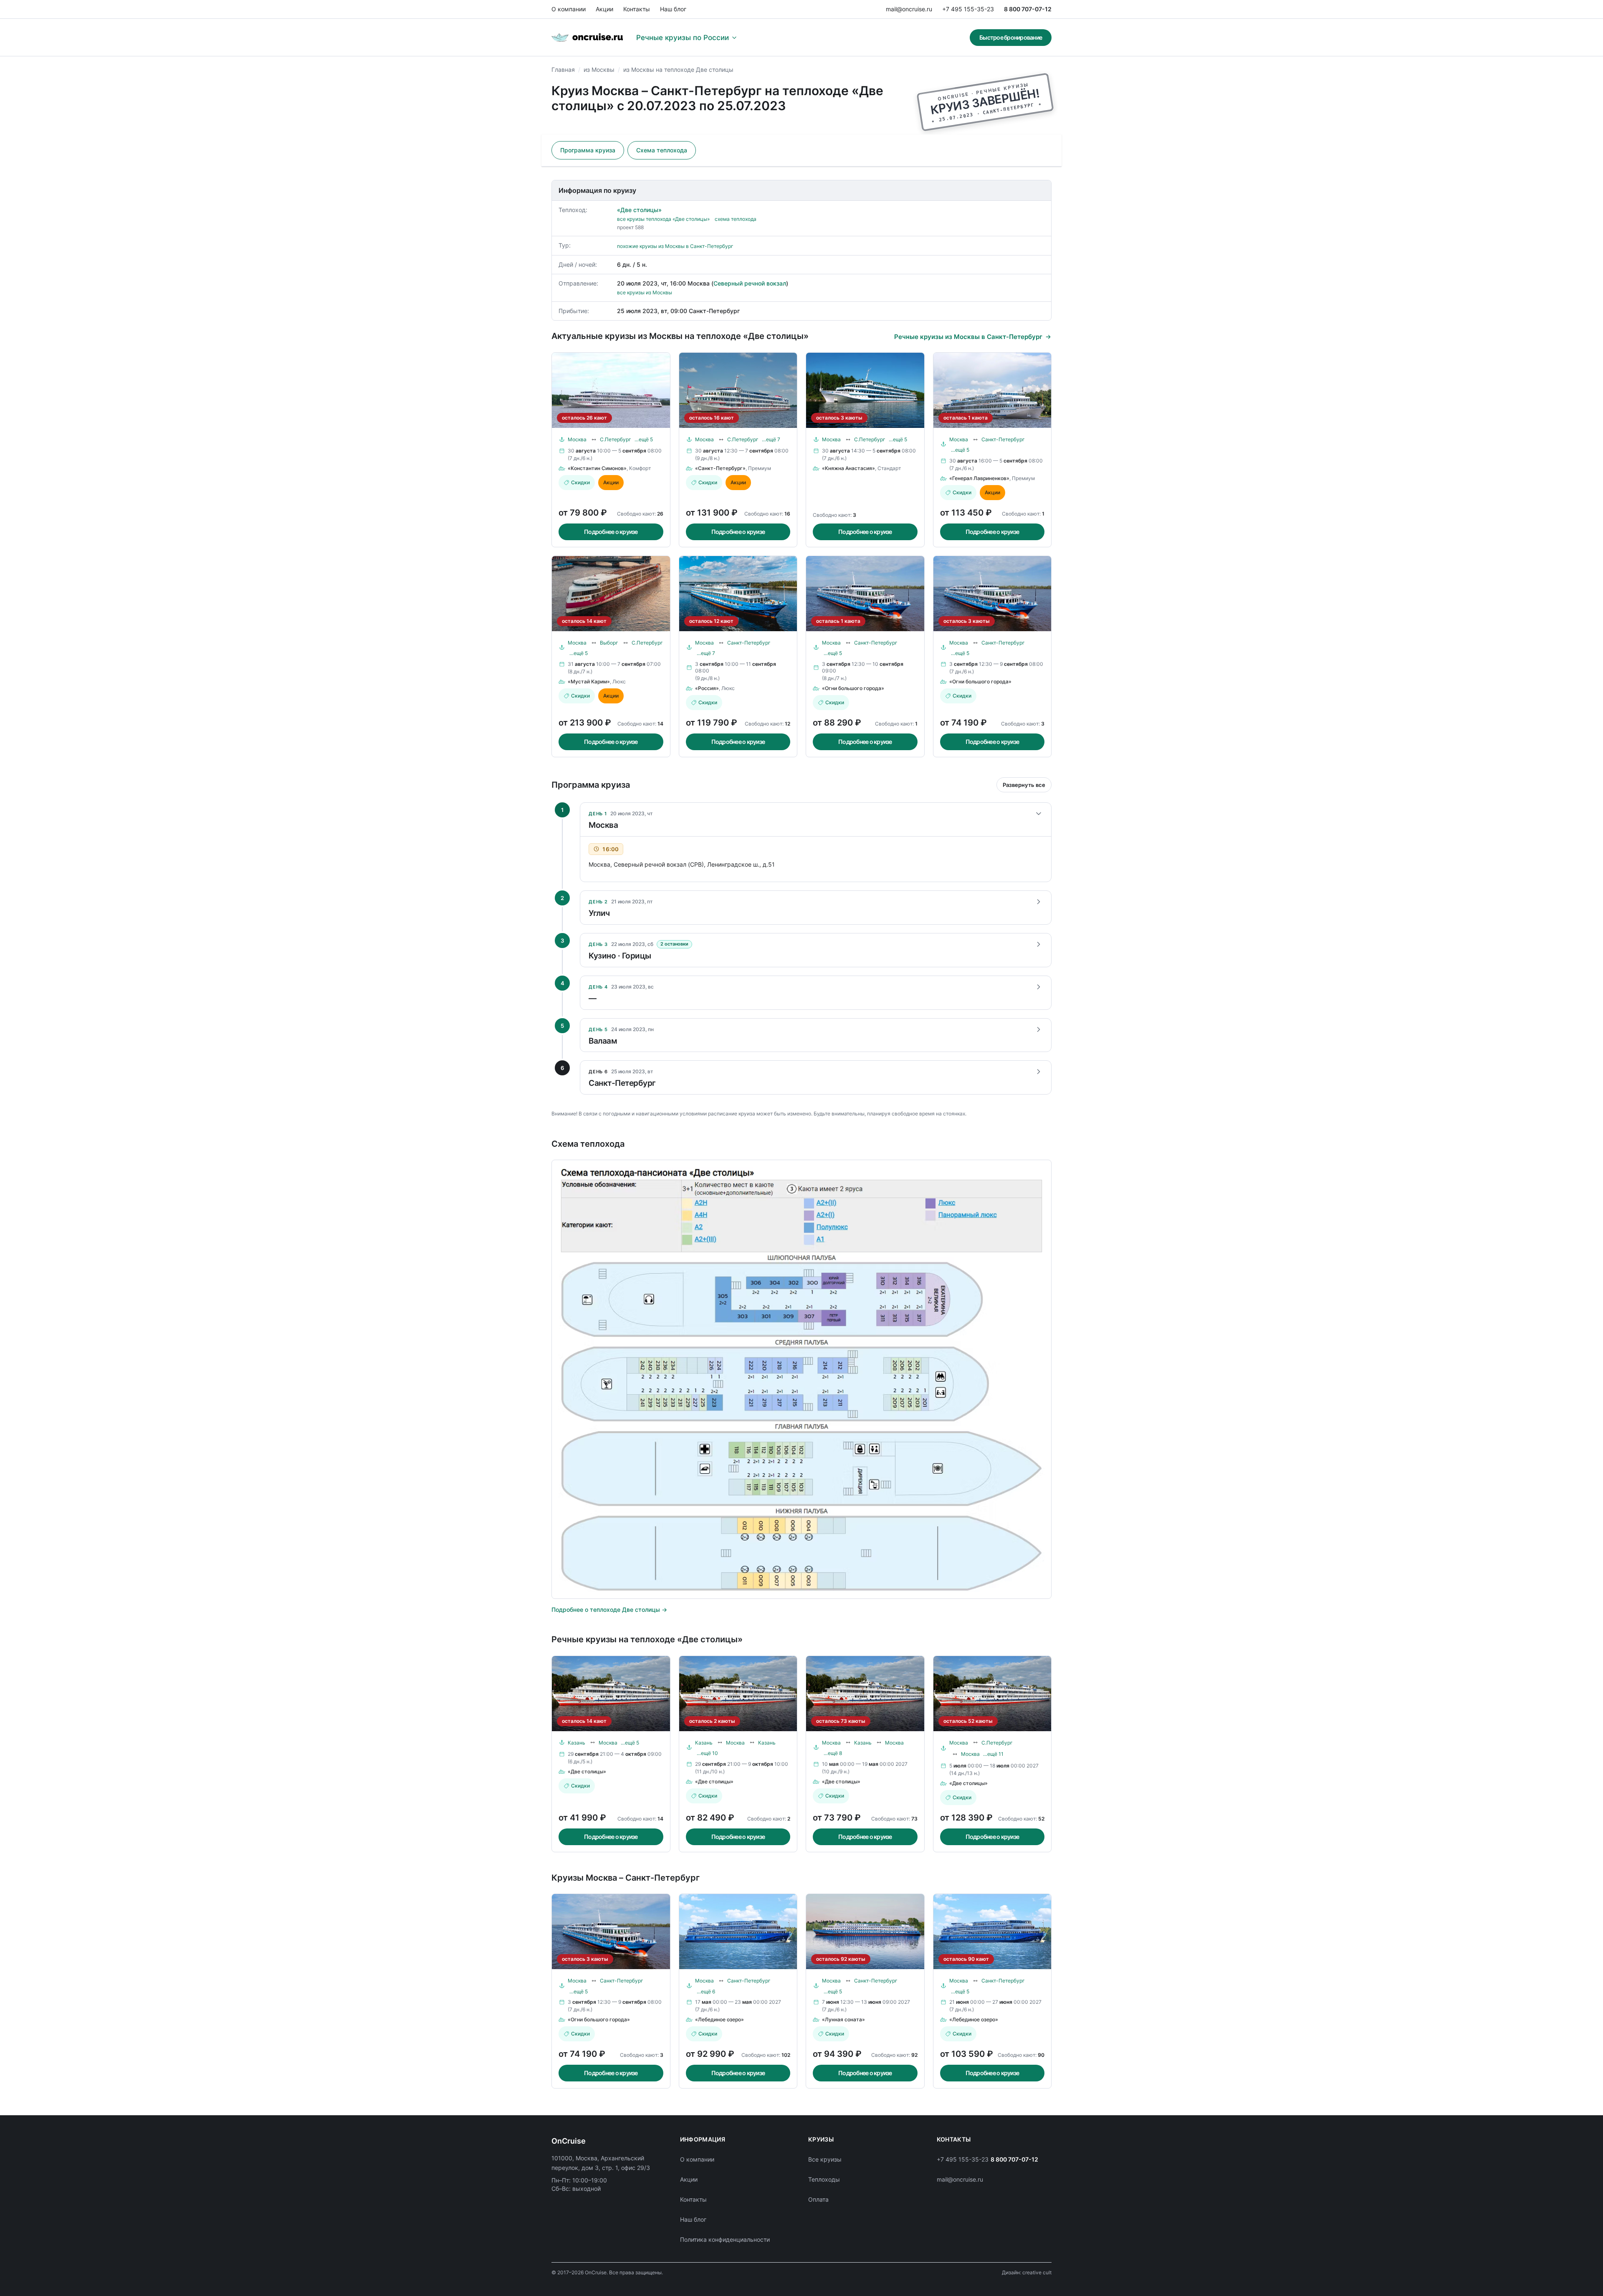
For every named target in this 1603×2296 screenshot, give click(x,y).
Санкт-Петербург (1003, 439)
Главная (563, 70)
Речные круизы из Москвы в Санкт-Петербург (968, 337)
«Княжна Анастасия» (848, 468)
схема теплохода (736, 219)
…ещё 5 (644, 439)
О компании (569, 9)
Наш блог (673, 9)
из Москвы (599, 70)
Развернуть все (1024, 785)
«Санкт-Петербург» (720, 468)
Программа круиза (588, 150)
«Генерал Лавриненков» (979, 478)
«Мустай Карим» (589, 681)
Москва (577, 439)
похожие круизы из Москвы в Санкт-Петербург (675, 246)
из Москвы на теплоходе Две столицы (678, 70)
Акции (604, 9)
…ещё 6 (706, 1991)
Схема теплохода (662, 150)
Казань (576, 1743)
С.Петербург (616, 439)
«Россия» (707, 688)
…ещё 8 (833, 1753)
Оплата (818, 2199)
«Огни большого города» (853, 688)
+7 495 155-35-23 (968, 9)
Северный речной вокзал (750, 283)
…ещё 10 (707, 1753)
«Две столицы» (639, 210)
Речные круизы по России (683, 38)
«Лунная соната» (843, 2019)
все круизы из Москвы (645, 292)
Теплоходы (824, 2179)
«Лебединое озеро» (719, 2019)
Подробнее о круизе (611, 532)
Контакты (637, 9)
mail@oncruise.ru (909, 9)
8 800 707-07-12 (1028, 9)
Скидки (580, 482)
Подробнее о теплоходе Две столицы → (609, 1609)
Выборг (609, 643)
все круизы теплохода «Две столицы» (663, 219)
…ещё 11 (993, 1754)
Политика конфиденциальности (725, 2239)
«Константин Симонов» (597, 468)
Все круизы (825, 2159)
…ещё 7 (771, 439)
